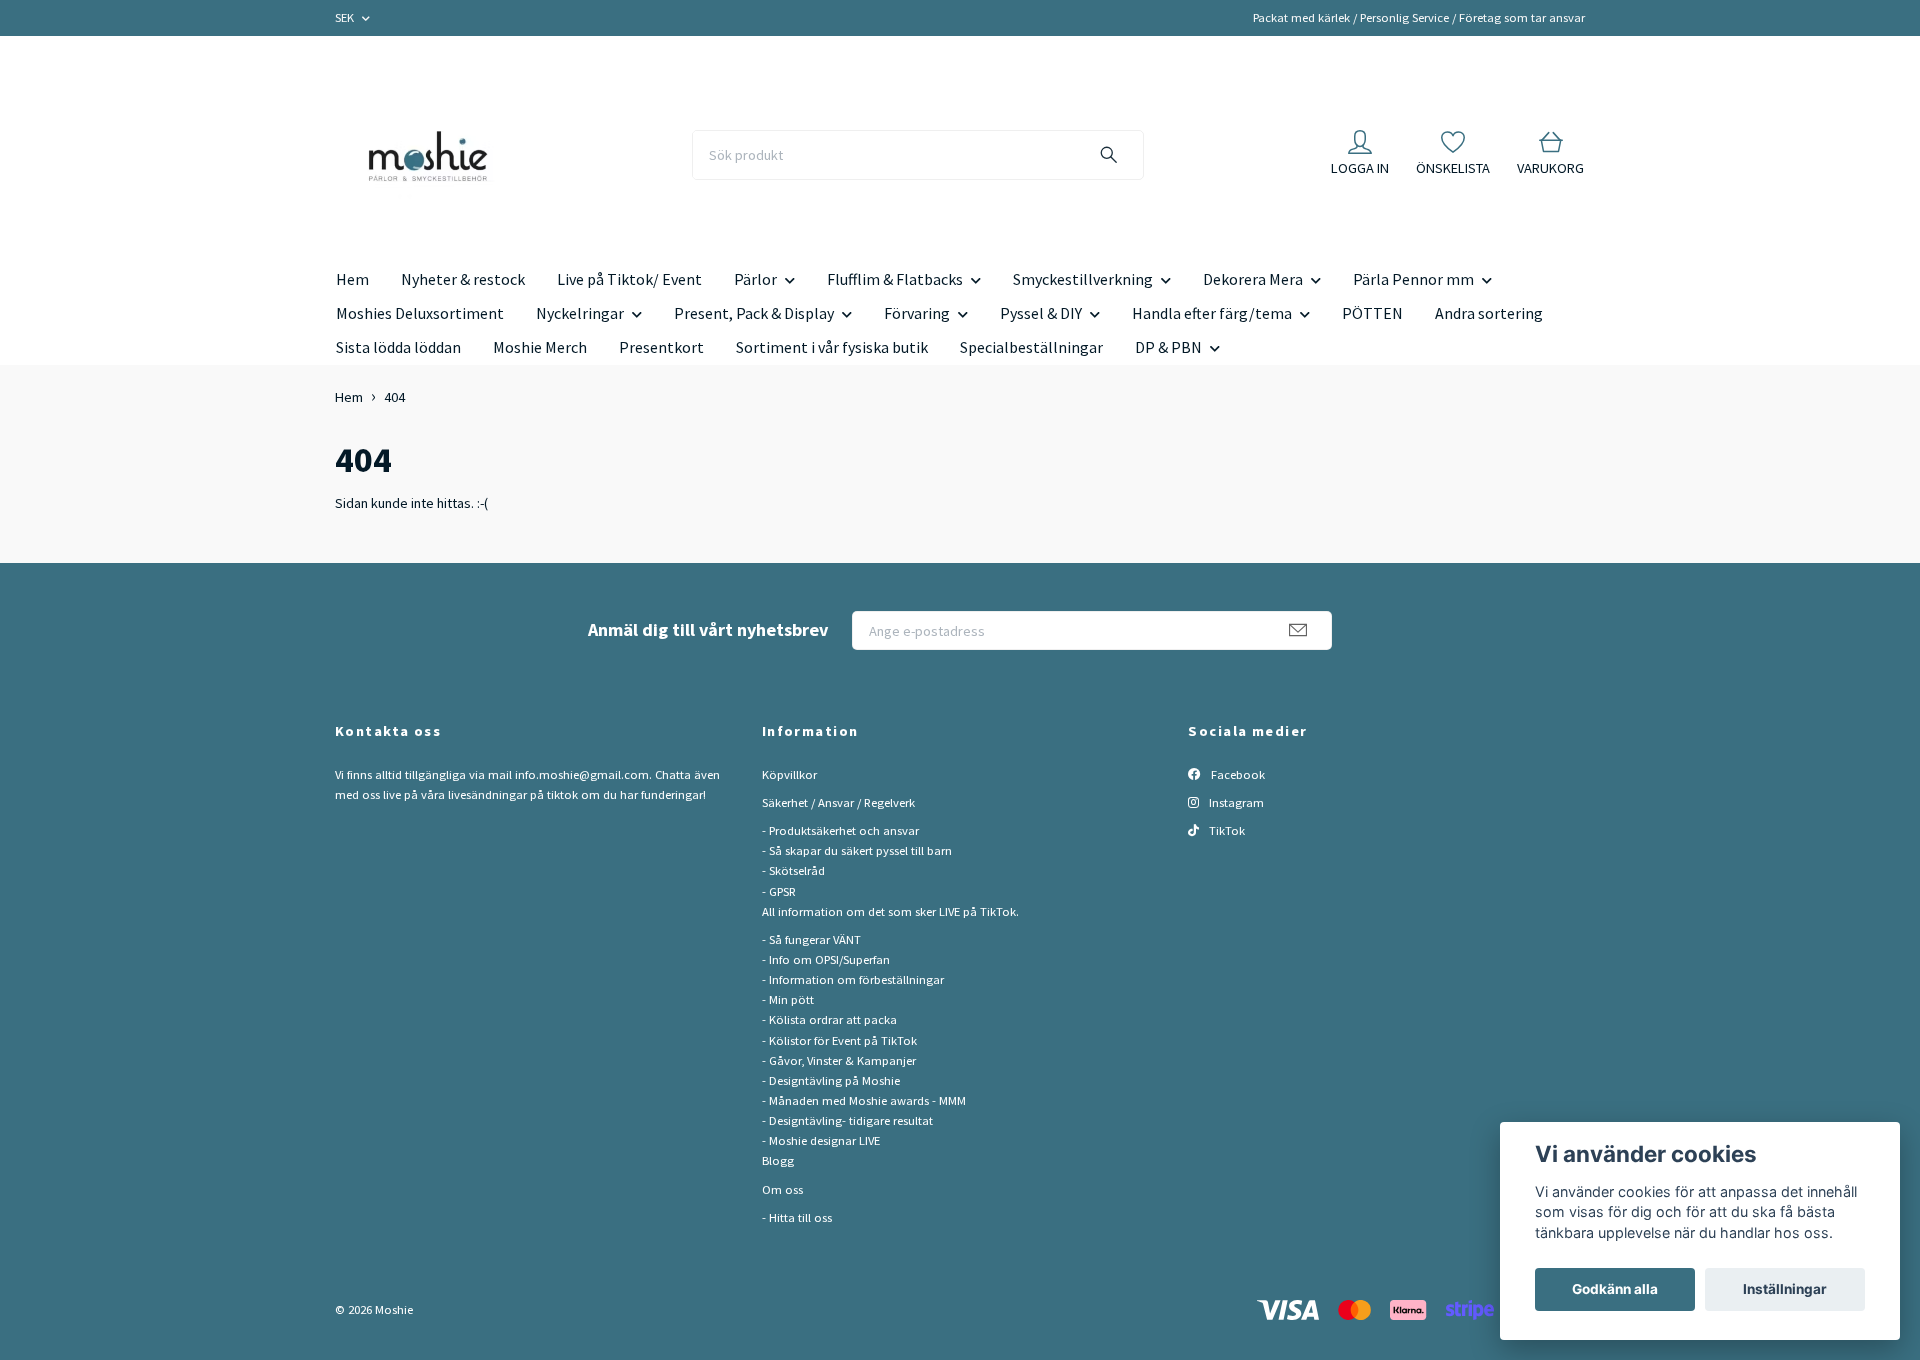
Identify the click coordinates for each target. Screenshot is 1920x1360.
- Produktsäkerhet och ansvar (840, 830)
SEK (346, 17)
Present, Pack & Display (754, 313)
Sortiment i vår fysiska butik (832, 347)
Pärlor (755, 279)
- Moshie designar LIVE (821, 1140)
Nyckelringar (580, 313)
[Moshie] (428, 155)
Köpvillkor (789, 774)
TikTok (1225, 830)
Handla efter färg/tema (1212, 313)
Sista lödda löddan (398, 347)
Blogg (778, 1160)
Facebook (1236, 774)
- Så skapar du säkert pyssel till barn (857, 850)
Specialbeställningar (1031, 347)
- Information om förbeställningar (853, 979)
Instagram (1235, 802)
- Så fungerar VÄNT (811, 939)
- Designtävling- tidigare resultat (847, 1120)
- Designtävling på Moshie (831, 1080)
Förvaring (917, 313)
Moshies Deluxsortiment (420, 313)
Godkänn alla (1615, 1289)
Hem (352, 279)
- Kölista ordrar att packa (829, 1019)
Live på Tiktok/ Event (629, 279)
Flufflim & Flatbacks (895, 279)
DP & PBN (1168, 347)
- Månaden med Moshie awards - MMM (864, 1100)
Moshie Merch (540, 347)
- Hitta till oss (797, 1217)
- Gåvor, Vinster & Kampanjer (839, 1060)
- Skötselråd (793, 870)
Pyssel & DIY (1041, 313)
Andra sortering (1489, 313)
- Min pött (788, 999)
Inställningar (1785, 1289)
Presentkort (661, 347)
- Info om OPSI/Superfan (826, 959)
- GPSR (779, 891)
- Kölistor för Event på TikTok (839, 1040)
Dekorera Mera (1253, 279)
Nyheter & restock (463, 279)
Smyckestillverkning (1083, 279)
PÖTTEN (1372, 313)
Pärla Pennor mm (1413, 279)
